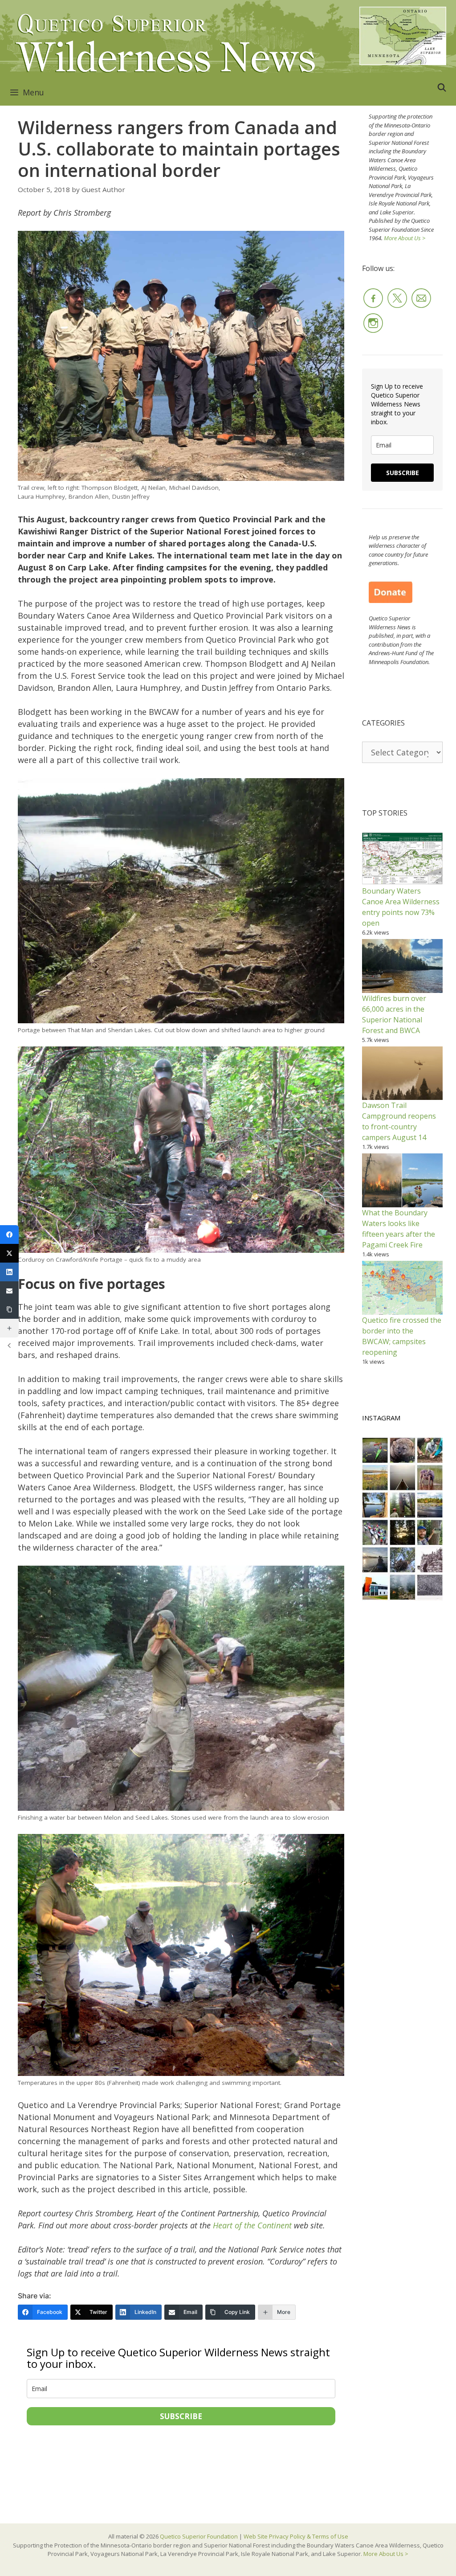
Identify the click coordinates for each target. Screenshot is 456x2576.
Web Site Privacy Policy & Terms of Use (296, 2536)
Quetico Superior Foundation (199, 2536)
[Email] (9, 1291)
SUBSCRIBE (181, 2416)
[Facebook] (9, 1235)
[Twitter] (9, 1253)
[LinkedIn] (9, 1272)
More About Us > (405, 238)
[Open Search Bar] (442, 87)
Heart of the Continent (252, 2225)
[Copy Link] (9, 1309)
